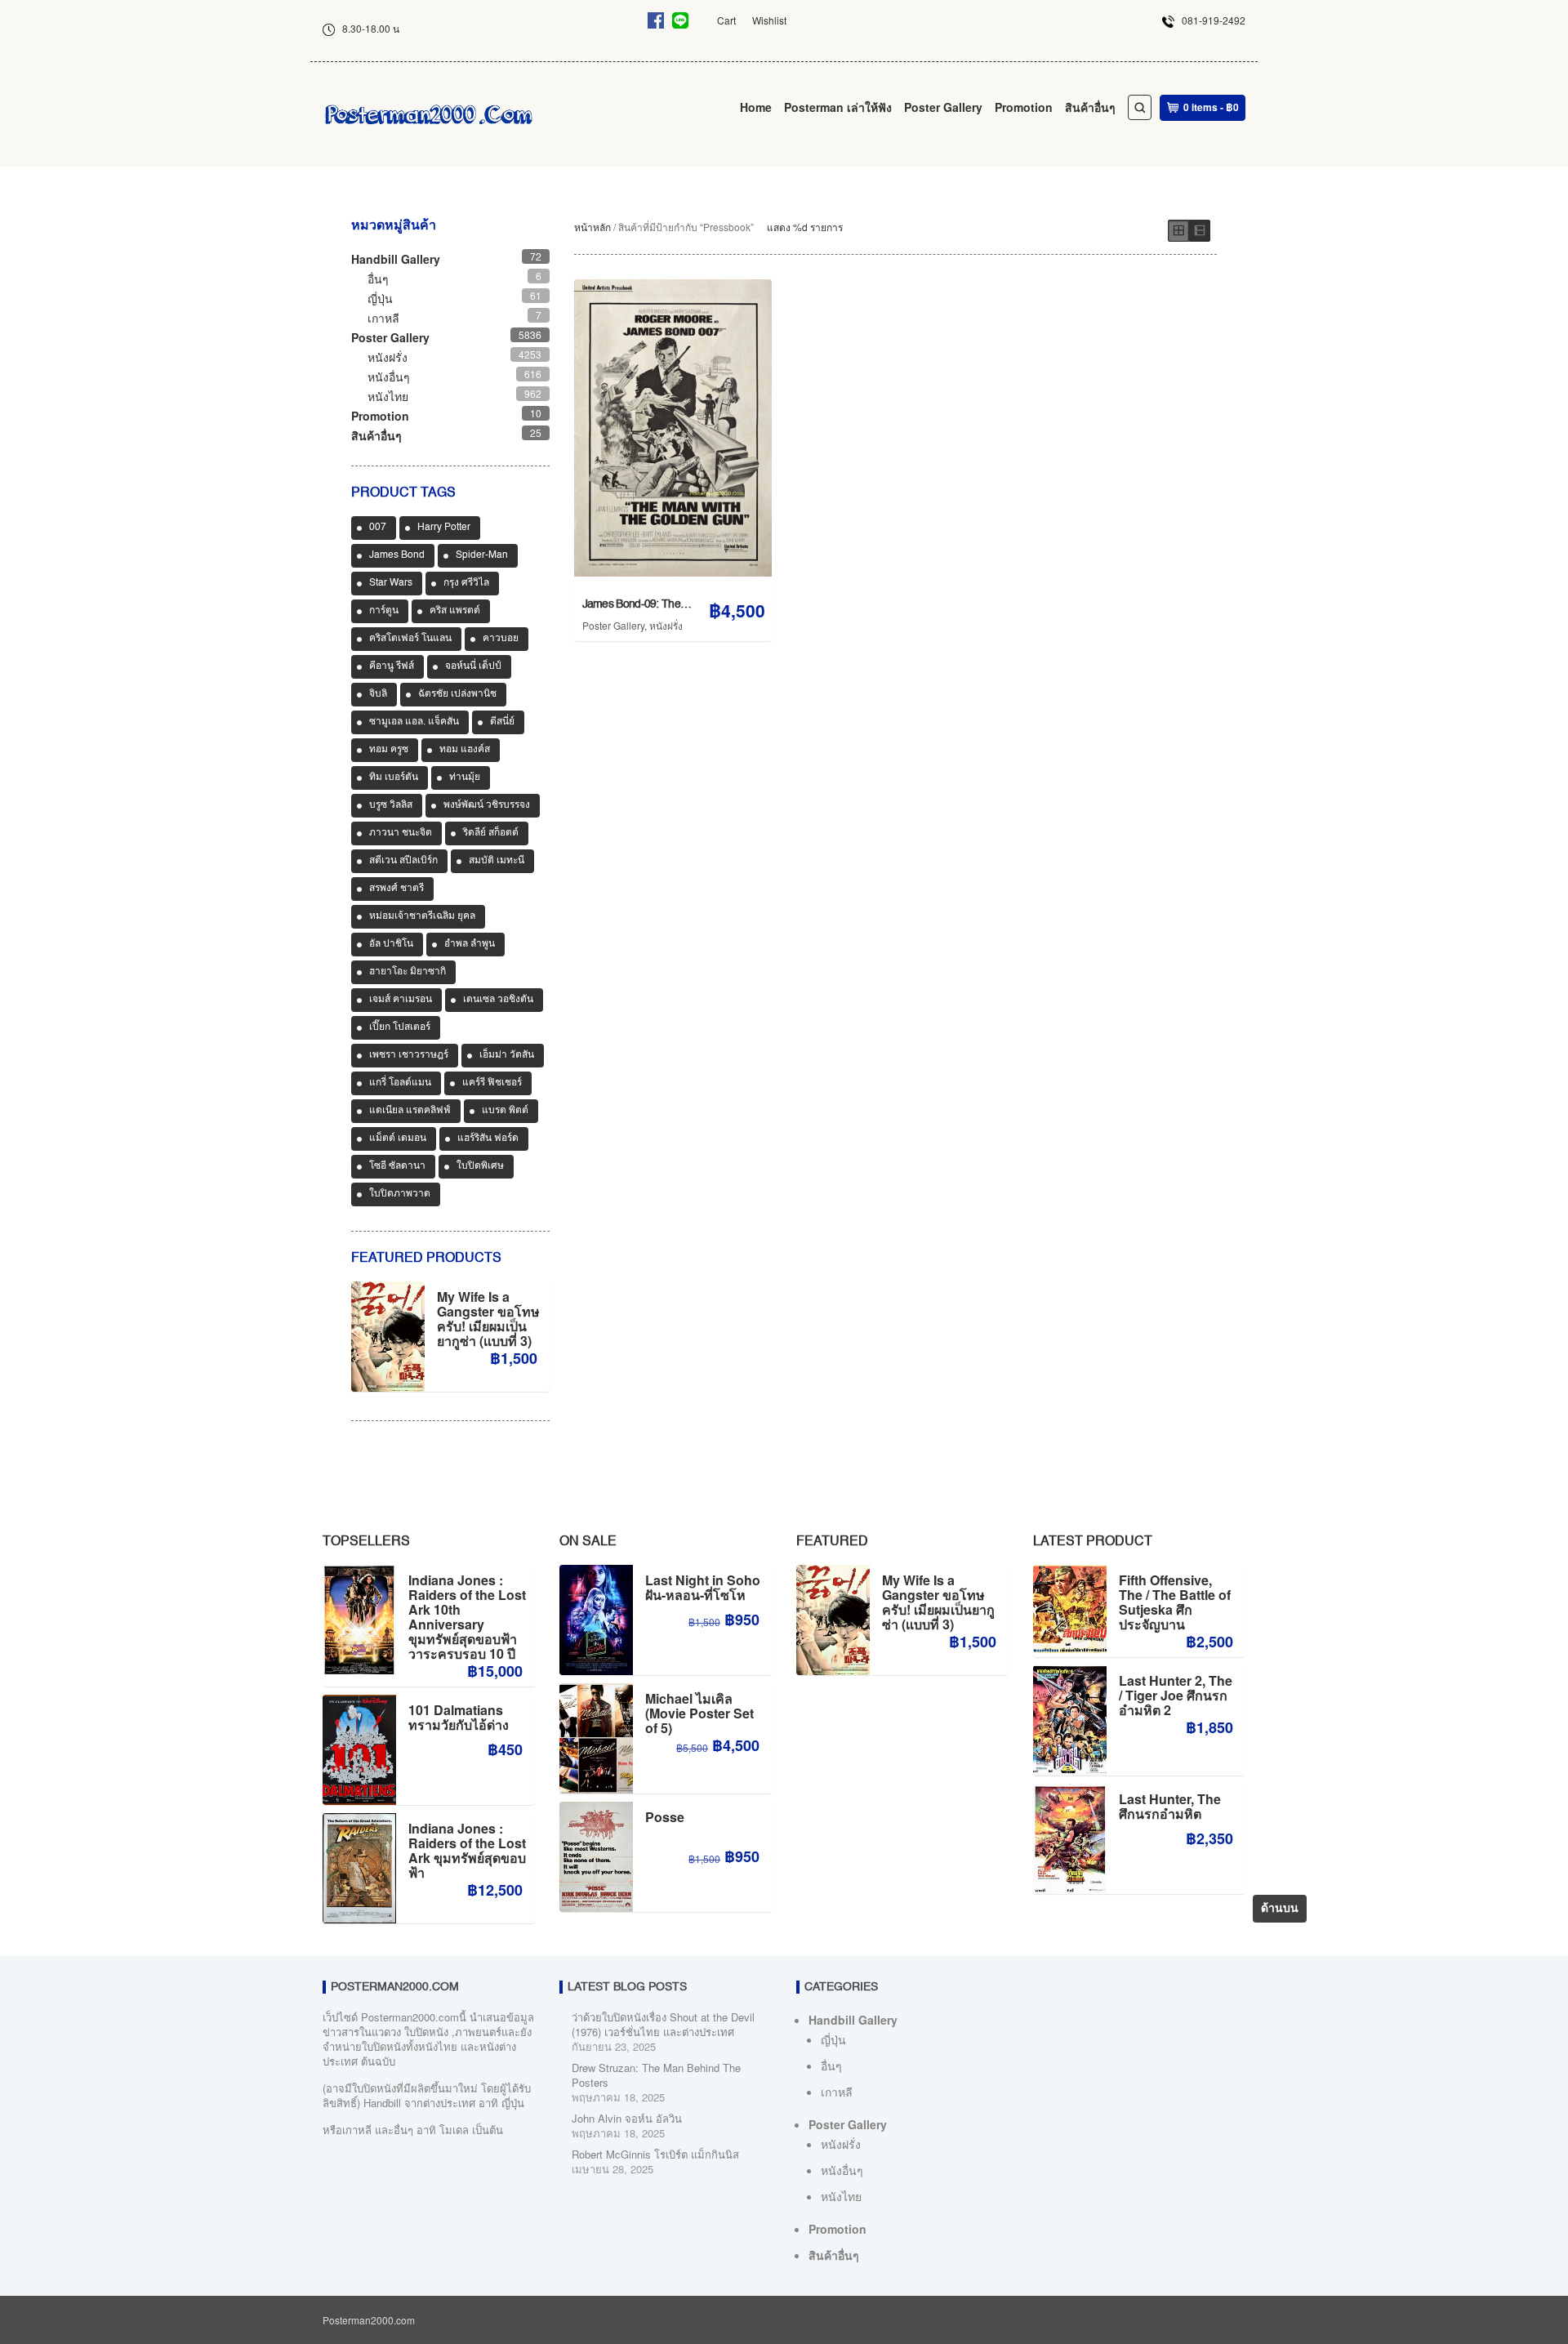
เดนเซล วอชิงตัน (498, 1000)
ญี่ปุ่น (380, 298)
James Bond (397, 555)
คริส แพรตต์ (455, 611)
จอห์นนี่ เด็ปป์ (473, 666)
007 (378, 528)
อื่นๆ (378, 279)
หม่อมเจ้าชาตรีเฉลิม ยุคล (422, 916)
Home (756, 107)
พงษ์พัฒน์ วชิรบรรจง (487, 805)
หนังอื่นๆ (389, 377)
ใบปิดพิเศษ (480, 1166)
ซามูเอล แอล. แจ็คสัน (414, 722)
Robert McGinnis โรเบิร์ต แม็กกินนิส (655, 2154)
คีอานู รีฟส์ (392, 666)
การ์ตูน (384, 611)
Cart (726, 20)
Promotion (1024, 107)
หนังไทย (388, 396)
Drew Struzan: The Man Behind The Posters (656, 2075)
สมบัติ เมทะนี (497, 861)
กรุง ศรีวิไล (466, 583)
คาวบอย (501, 639)
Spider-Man (482, 555)
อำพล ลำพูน (470, 944)
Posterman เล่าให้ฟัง (838, 107)
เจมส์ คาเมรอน (401, 1000)
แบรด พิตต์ (505, 1111)
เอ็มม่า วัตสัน (507, 1055)
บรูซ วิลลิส (391, 805)
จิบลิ (378, 694)
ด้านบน (1280, 1909)
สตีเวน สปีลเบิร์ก (403, 861)
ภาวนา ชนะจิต (401, 833)
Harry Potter (444, 528)
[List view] (1200, 231)
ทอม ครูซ (389, 750)
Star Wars (391, 583)
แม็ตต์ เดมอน (398, 1139)
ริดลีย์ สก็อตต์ (491, 833)
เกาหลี (383, 318)
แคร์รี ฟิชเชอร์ (492, 1083)
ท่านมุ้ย (465, 778)
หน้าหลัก (592, 227)
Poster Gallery (943, 107)
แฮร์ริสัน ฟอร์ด (488, 1139)
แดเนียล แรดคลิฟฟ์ (410, 1111)
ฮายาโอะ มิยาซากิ (408, 972)
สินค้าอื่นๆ (1090, 107)
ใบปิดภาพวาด (400, 1194)
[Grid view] (1178, 231)
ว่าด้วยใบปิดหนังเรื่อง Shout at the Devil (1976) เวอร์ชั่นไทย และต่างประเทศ (663, 2024)
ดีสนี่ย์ (502, 722)
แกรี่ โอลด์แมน (400, 1083)
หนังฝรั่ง (666, 625)
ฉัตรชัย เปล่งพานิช (457, 694)
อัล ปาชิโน (391, 944)
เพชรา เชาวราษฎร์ (409, 1055)
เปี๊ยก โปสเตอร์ (400, 1027)
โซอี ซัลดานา (397, 1166)
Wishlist (769, 20)
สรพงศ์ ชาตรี (396, 889)
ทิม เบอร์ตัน (394, 778)
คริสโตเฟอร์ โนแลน (410, 639)
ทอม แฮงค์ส (465, 750)
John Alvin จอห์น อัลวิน (627, 2118)
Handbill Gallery (396, 259)
